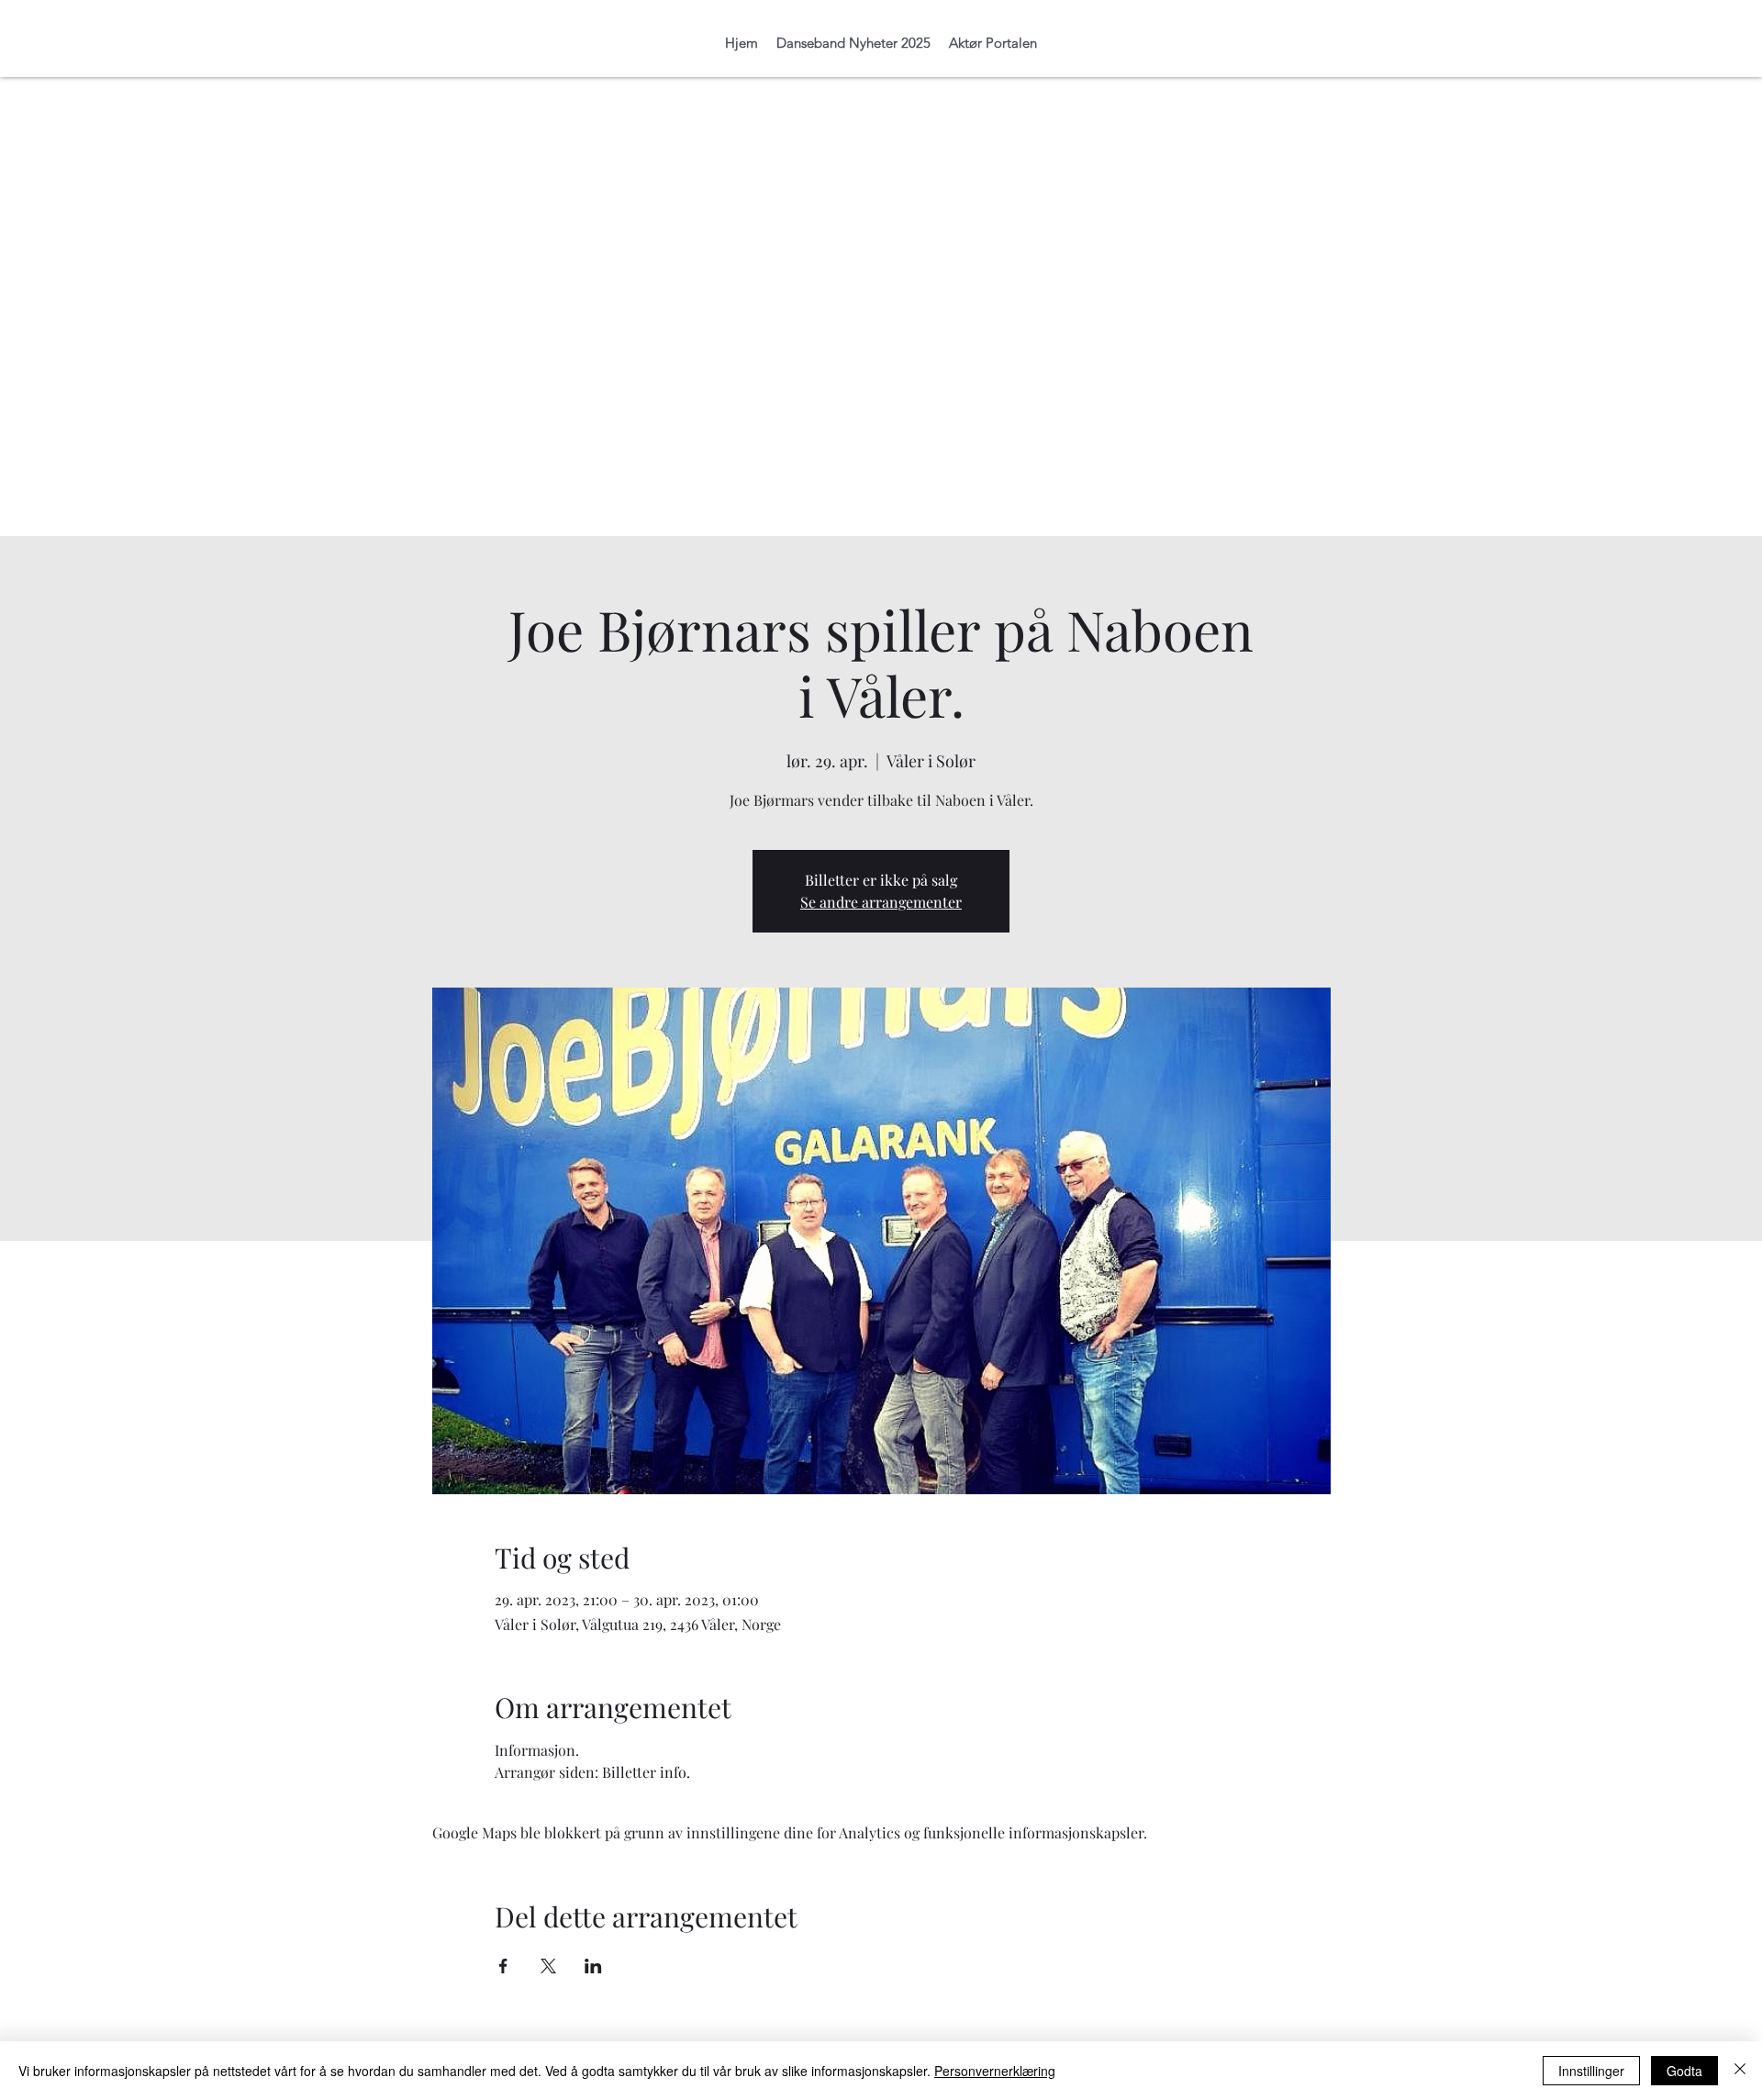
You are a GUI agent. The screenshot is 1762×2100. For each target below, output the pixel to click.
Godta (1684, 2071)
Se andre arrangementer (881, 902)
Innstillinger (1591, 2071)
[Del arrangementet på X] (548, 1966)
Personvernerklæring (995, 2071)
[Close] (1740, 2071)
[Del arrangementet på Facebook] (503, 1966)
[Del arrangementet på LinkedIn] (593, 1966)
